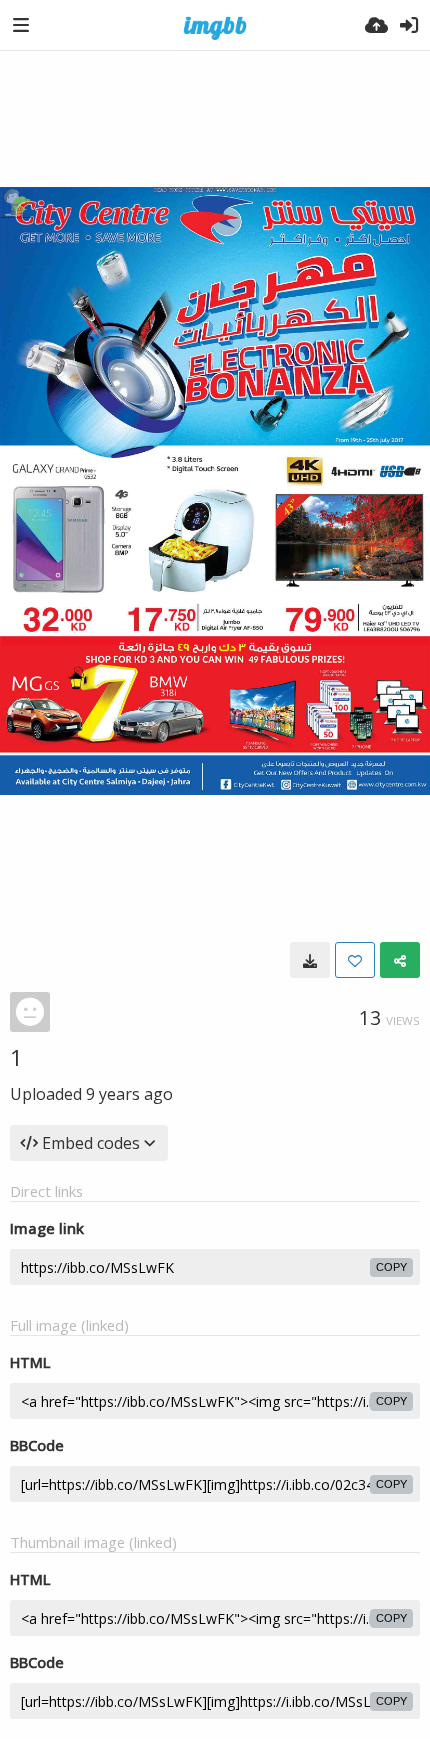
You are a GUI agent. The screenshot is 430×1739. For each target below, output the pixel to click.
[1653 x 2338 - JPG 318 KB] (310, 960)
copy (391, 1267)
